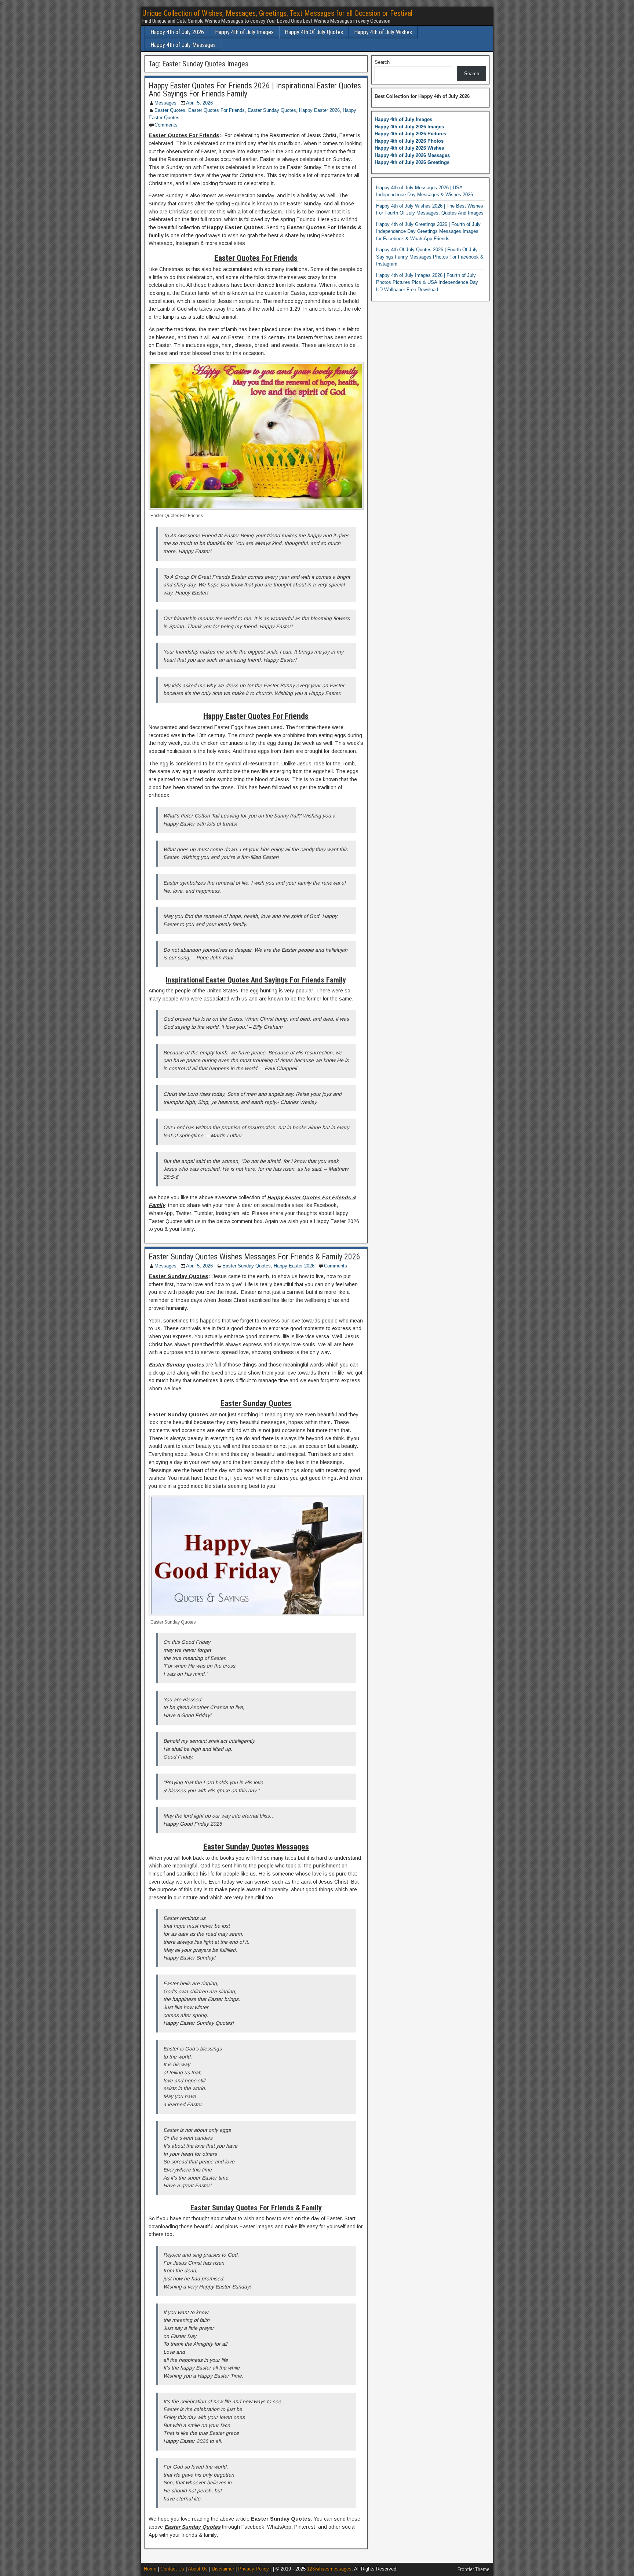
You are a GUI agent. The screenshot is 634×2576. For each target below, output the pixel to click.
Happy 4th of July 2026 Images (409, 127)
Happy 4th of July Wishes (383, 32)
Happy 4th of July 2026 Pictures (410, 134)
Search (382, 62)
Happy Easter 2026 (319, 110)
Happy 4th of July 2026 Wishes (409, 148)
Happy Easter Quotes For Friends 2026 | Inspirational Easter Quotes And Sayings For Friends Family (255, 90)
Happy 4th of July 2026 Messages (412, 155)
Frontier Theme (473, 2569)
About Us (198, 2569)
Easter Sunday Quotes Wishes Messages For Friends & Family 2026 (254, 1257)
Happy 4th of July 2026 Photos (409, 141)
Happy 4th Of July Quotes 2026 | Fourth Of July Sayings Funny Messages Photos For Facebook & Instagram (430, 257)
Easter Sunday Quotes (272, 110)
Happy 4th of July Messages (183, 45)
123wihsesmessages (329, 2569)
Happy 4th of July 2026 (177, 32)
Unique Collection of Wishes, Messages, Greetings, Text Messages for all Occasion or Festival (277, 13)
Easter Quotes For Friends (216, 110)
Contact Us (172, 2569)
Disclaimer (223, 2569)
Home (150, 2569)
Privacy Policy (254, 2569)
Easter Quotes (170, 110)
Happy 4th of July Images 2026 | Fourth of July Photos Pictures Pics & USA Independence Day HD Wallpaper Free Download (427, 282)
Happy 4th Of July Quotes (314, 32)
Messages (165, 103)
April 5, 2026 (199, 103)
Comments (166, 125)
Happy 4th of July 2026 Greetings (412, 162)
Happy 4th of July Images (244, 32)
